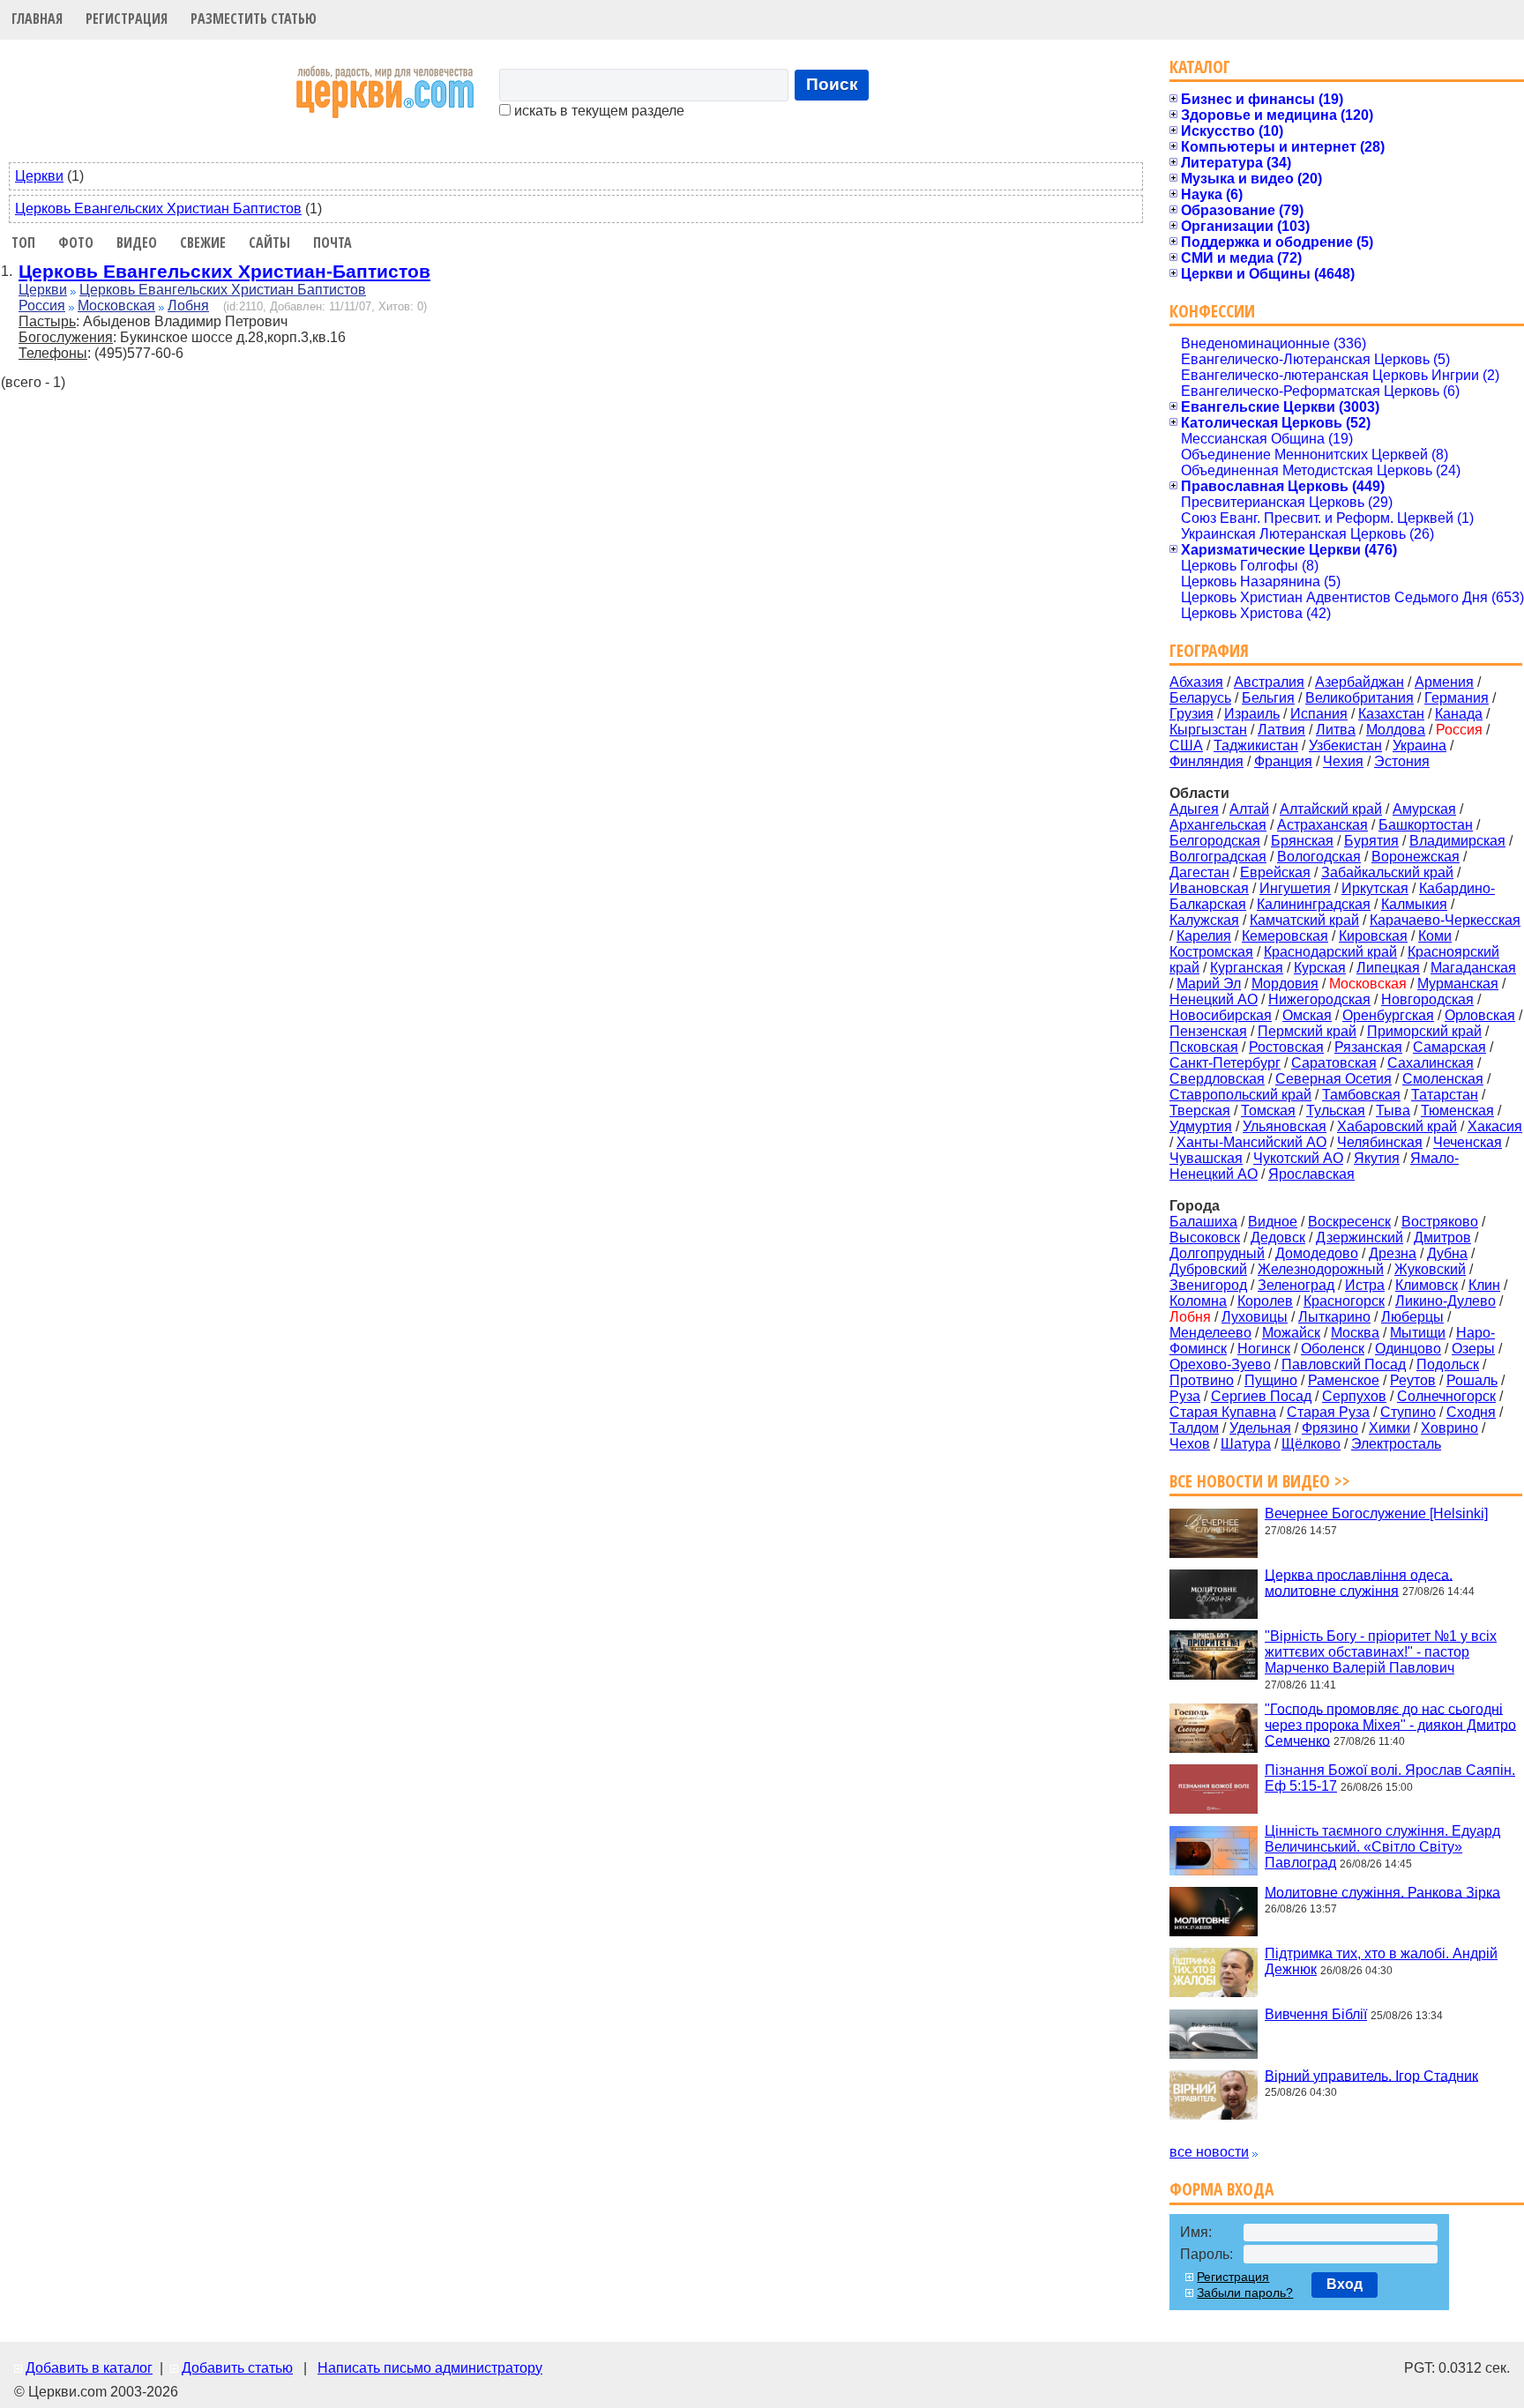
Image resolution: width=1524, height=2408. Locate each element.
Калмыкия (1414, 904)
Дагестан (1199, 872)
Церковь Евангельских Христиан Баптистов (158, 209)
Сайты (269, 242)
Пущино (1271, 1380)
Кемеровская (1285, 936)
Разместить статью (254, 19)
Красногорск (1344, 1301)
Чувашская (1206, 1158)
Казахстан (1391, 714)
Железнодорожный (1321, 1269)
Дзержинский (1360, 1238)
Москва (1355, 1333)
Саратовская (1334, 1063)
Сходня (1471, 1412)
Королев (1265, 1301)
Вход (1345, 2284)
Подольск (1448, 1364)
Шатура (1246, 1444)
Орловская (1480, 1015)
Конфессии (1212, 311)
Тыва (1393, 1111)
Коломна (1198, 1301)
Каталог (1200, 67)
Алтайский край (1331, 809)
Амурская (1424, 809)
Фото (76, 242)
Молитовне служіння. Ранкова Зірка (1382, 1892)
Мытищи (1418, 1333)
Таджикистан (1256, 746)
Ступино (1408, 1412)
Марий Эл (1209, 984)
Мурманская (1458, 984)
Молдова (1396, 730)
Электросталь (1396, 1444)
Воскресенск (1349, 1222)
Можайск (1291, 1333)
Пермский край (1307, 1031)
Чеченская (1468, 1142)
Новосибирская (1221, 1015)
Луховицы (1255, 1317)
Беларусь (1200, 698)
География (1209, 650)
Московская (116, 306)
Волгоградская (1218, 857)
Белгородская (1215, 841)
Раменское (1344, 1380)
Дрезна (1393, 1253)
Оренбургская (1388, 1015)
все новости (1209, 2152)
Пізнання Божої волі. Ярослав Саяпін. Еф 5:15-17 (1390, 1778)
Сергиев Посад (1261, 1396)
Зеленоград (1296, 1285)
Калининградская (1314, 904)
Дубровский (1208, 1269)
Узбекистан (1345, 746)
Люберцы (1412, 1317)
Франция (1283, 761)
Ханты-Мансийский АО (1251, 1142)
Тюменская (1457, 1111)
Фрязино (1330, 1428)
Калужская (1204, 920)
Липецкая (1388, 968)
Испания (1319, 714)
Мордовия (1285, 984)
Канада (1459, 714)
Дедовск (1278, 1238)
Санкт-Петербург (1225, 1063)
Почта (332, 242)
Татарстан (1445, 1095)
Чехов (1190, 1444)
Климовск (1427, 1285)
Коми (1435, 936)
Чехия (1343, 761)
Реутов (1413, 1380)
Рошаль (1472, 1380)
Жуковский (1430, 1269)
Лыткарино (1334, 1317)
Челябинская (1380, 1142)
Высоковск (1205, 1238)
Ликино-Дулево (1446, 1301)
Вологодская (1319, 857)
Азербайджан (1360, 682)
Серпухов (1354, 1396)
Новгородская (1427, 999)
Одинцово (1408, 1349)
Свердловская (1217, 1079)
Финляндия (1206, 761)
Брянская (1302, 841)
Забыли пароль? (1245, 2292)
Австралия (1269, 682)
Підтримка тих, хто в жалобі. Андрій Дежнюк (1381, 1961)
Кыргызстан (1208, 730)
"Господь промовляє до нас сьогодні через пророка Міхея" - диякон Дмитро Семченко (1390, 1724)
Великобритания (1360, 698)
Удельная (1260, 1428)
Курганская (1247, 968)
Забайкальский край (1387, 872)
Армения (1444, 682)
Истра (1365, 1285)
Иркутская (1375, 888)
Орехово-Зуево (1220, 1364)
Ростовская (1286, 1047)
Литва (1336, 730)
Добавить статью (237, 2368)
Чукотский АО (1298, 1158)
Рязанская (1368, 1047)
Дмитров (1442, 1238)
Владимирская (1457, 841)
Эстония (1402, 761)
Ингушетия (1295, 888)
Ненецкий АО (1214, 999)
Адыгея (1194, 809)
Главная (37, 19)
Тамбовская (1361, 1095)
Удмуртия (1201, 1126)
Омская (1307, 1015)
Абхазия (1196, 682)
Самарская (1449, 1047)
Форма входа (1221, 2189)
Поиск (832, 84)
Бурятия (1371, 841)
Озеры (1473, 1349)
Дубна (1447, 1253)
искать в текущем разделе (598, 111)
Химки (1390, 1428)
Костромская (1211, 952)
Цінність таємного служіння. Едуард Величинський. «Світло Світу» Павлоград (1382, 1847)
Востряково (1440, 1222)
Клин (1484, 1285)
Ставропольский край (1240, 1095)
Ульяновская (1285, 1126)
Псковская (1204, 1047)
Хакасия (1495, 1126)
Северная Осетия (1333, 1079)
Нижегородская (1319, 999)
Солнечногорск (1446, 1396)
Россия (42, 306)
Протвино (1202, 1380)
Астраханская (1322, 825)
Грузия (1192, 714)
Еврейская (1275, 872)
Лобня (188, 306)
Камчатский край (1304, 920)
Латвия (1281, 730)
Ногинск (1264, 1349)
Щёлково (1311, 1444)
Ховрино (1449, 1428)
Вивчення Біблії (1316, 2014)
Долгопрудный (1217, 1253)
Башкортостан (1426, 825)
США (1186, 746)
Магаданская (1473, 968)
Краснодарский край (1330, 952)
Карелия (1204, 936)
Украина (1419, 746)
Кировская (1373, 936)
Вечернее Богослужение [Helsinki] (1376, 1513)
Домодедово (1317, 1253)
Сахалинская (1431, 1063)
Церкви (39, 176)
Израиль (1252, 714)
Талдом (1194, 1428)
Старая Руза (1328, 1412)
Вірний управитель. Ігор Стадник (1371, 2075)
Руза (1185, 1396)
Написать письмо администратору (430, 2368)
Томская (1268, 1111)
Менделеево (1210, 1333)
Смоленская (1443, 1079)
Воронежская (1416, 857)
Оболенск (1333, 1349)
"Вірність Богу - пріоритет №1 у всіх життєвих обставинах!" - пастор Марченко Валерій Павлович (1381, 1652)
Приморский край (1424, 1031)
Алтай (1249, 809)
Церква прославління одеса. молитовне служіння (1359, 1582)
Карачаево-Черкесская (1445, 920)
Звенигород (1208, 1285)
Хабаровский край (1397, 1126)
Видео (137, 242)
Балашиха (1203, 1222)
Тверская (1200, 1111)
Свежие (203, 242)
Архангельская (1218, 825)
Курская (1320, 968)
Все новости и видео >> (1260, 1481)
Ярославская (1311, 1174)
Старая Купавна (1223, 1412)
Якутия (1377, 1158)
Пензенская (1208, 1031)
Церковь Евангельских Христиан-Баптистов (224, 271)
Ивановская (1209, 888)
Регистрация (127, 19)
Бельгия (1268, 698)
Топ (23, 242)
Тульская (1336, 1111)
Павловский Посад (1344, 1364)
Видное (1273, 1222)
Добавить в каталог (89, 2368)
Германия (1457, 698)
